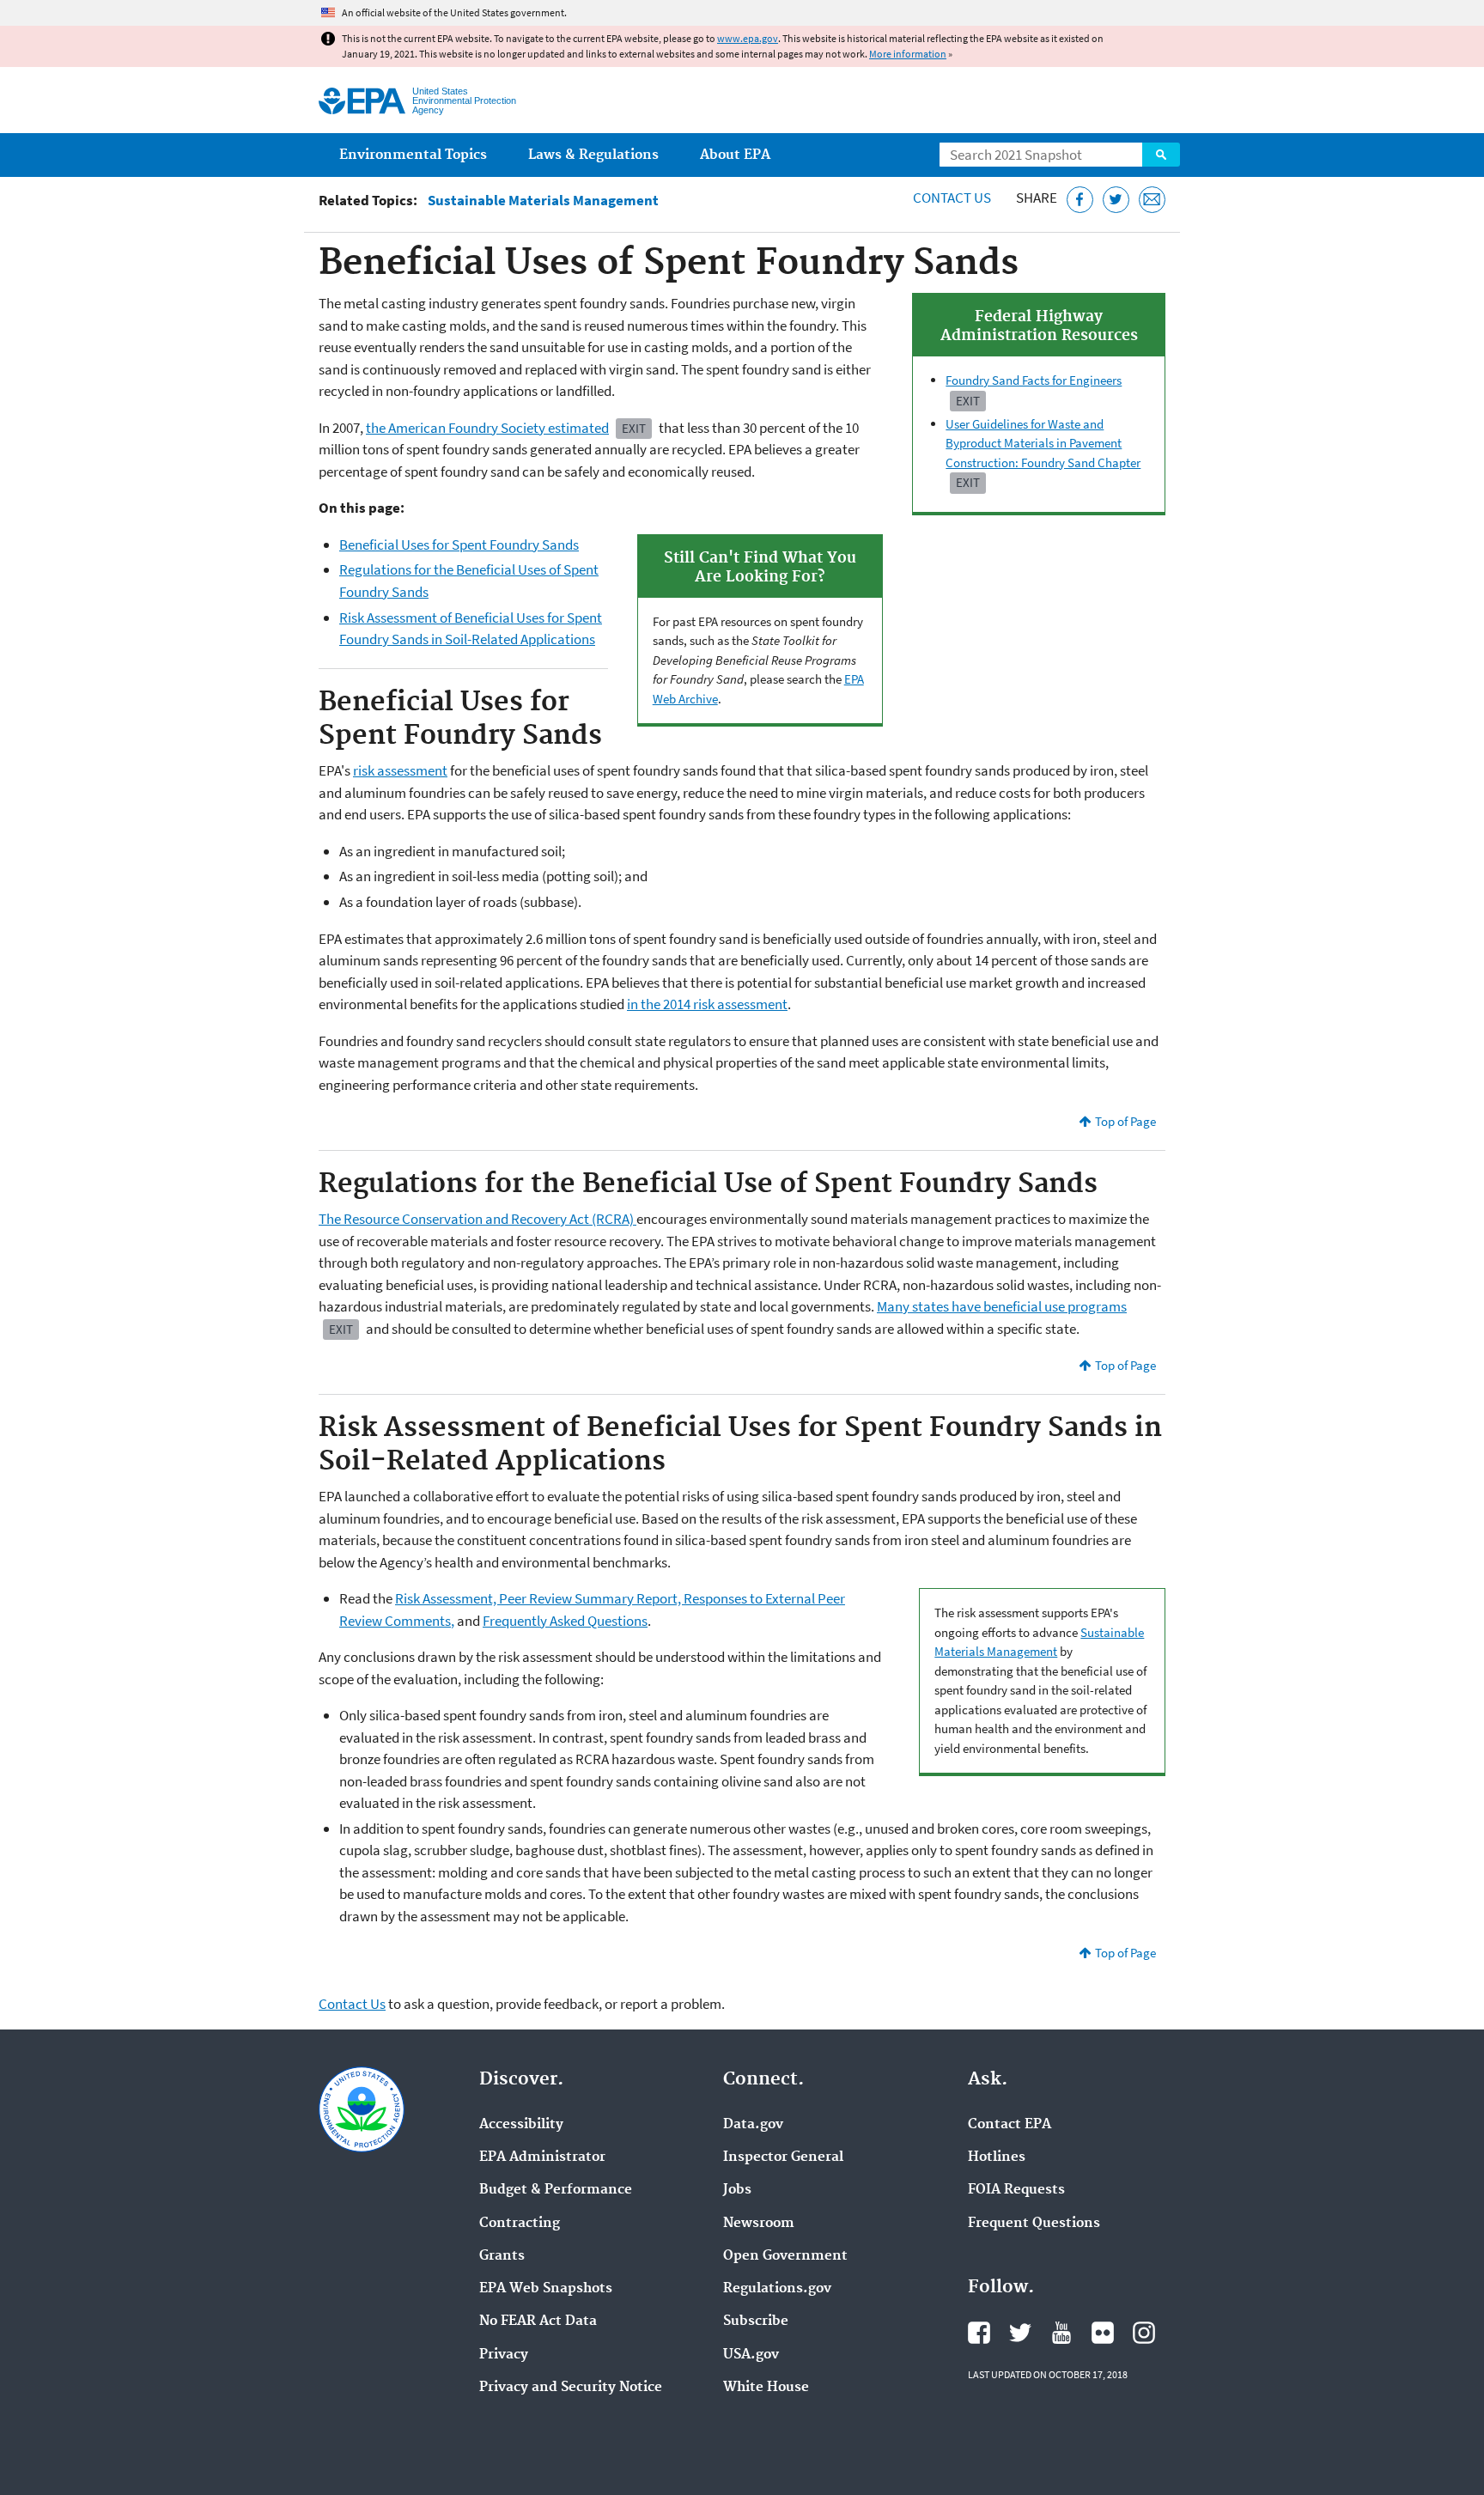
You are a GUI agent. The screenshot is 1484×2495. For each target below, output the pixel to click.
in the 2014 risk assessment (707, 1004)
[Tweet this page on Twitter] (1116, 200)
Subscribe (756, 2322)
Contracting (520, 2224)
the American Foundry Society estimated (487, 428)
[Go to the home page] (362, 101)
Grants (502, 2256)
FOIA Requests (1016, 2190)
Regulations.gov (777, 2289)
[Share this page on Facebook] (1080, 200)
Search (1161, 155)
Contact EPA (1010, 2125)
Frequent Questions (1034, 2224)
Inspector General (783, 2157)
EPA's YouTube (1061, 2333)
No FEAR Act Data (538, 2322)
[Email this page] (1152, 200)
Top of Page (1125, 1121)
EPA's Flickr (1103, 2333)
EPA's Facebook (979, 2333)
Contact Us (952, 198)
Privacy (504, 2355)
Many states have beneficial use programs (1002, 1306)
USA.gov (751, 2355)
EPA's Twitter (1020, 2333)
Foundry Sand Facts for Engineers (1034, 380)
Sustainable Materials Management (543, 201)
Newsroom (759, 2224)
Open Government (785, 2256)
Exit (968, 401)
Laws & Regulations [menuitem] (593, 155)
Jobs (737, 2190)
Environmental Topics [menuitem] (413, 155)
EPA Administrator (542, 2157)
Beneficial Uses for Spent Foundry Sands (459, 545)
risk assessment (400, 770)
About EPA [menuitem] (735, 155)
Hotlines (997, 2157)
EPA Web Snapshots (546, 2289)
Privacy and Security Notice (571, 2388)
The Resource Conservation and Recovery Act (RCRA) (477, 1219)
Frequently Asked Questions (565, 1621)
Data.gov (753, 2125)
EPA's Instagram (1144, 2333)
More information (908, 54)
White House (766, 2388)
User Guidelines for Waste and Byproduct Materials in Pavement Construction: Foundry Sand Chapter (1043, 443)
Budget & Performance (556, 2190)
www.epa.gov (748, 38)
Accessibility (521, 2125)
